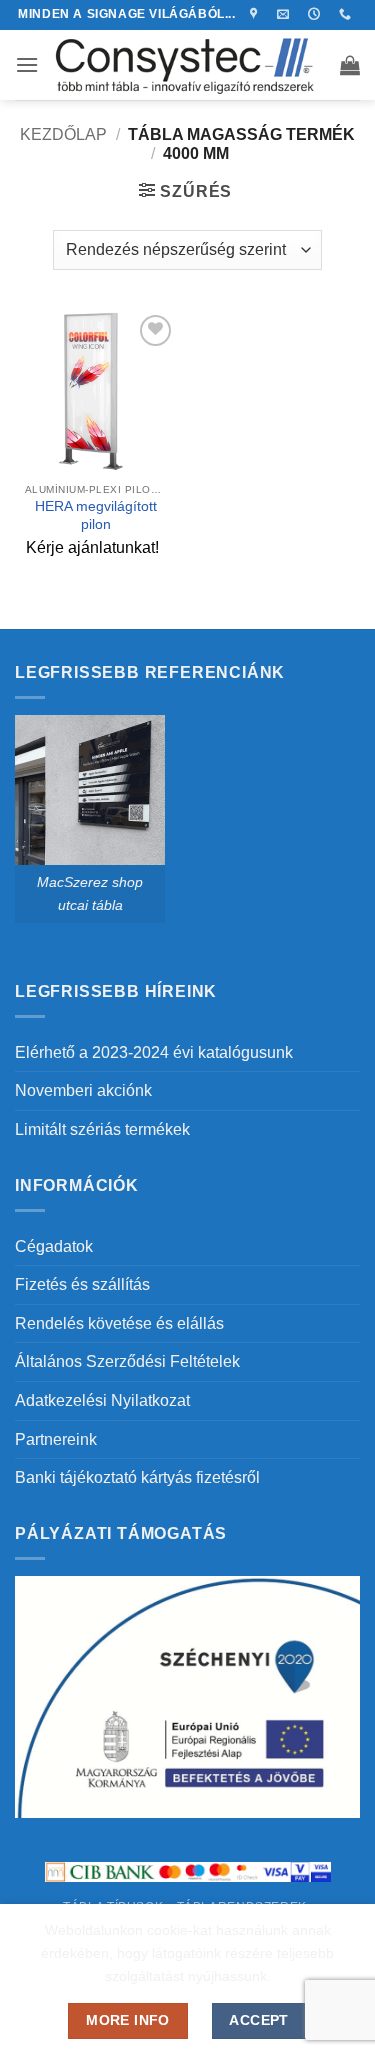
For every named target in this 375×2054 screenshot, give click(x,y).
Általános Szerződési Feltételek (127, 1361)
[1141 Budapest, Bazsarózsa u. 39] (256, 14)
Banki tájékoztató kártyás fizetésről (137, 1477)
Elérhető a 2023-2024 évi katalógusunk (154, 1052)
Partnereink (56, 1439)
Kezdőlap (63, 134)
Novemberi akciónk (83, 1090)
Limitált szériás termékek (102, 1129)
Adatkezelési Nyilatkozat (102, 1400)
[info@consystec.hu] (285, 14)
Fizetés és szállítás (82, 1284)
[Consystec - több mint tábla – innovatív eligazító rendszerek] (188, 65)
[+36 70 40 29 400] (347, 14)
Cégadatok (54, 1246)
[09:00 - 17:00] (316, 14)
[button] (27, 64)
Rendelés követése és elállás (119, 1323)
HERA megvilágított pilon (96, 515)
